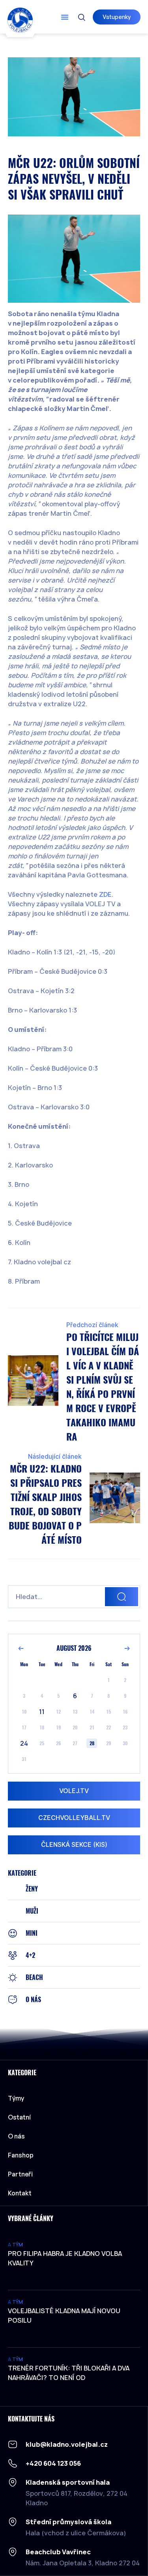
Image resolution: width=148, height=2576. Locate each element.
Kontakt (20, 2193)
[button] (65, 17)
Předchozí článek (92, 1325)
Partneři (20, 2174)
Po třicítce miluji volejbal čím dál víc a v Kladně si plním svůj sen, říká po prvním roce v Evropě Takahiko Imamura (103, 1387)
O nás (16, 2136)
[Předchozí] (21, 1648)
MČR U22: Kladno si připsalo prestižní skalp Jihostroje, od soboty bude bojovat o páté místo (45, 1504)
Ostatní (19, 2117)
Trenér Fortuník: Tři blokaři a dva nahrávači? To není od (69, 2373)
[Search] (122, 1597)
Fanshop (21, 2155)
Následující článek (55, 1457)
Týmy (16, 2098)
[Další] (127, 1648)
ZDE (105, 894)
